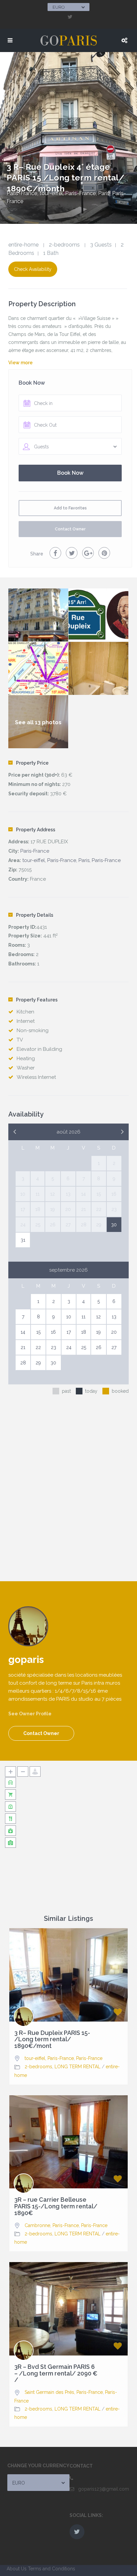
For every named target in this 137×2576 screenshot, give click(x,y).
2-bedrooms (64, 245)
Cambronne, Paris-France (52, 2225)
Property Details (35, 915)
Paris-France (22, 193)
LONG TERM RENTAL (77, 2067)
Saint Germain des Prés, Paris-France (64, 2392)
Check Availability (33, 269)
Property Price (32, 763)
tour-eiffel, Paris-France (49, 2058)
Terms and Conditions (52, 2569)
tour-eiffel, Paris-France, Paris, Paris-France (71, 860)
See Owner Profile (30, 1714)
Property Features (37, 1000)
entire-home (23, 245)
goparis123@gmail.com (104, 2489)
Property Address (36, 830)
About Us (17, 2569)
